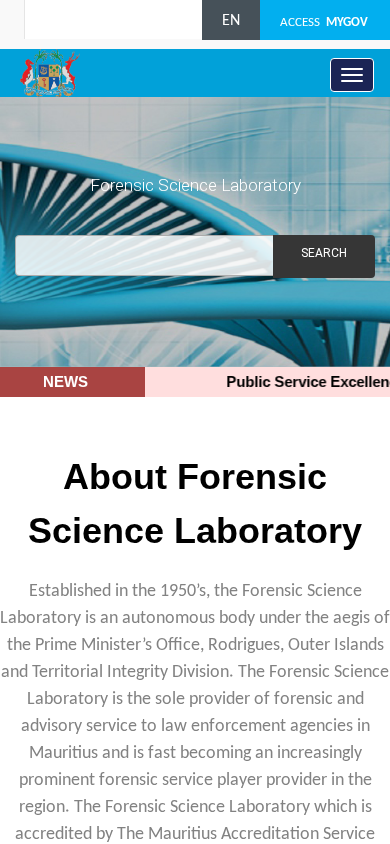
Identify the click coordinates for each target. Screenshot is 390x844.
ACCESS (324, 22)
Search (324, 253)
